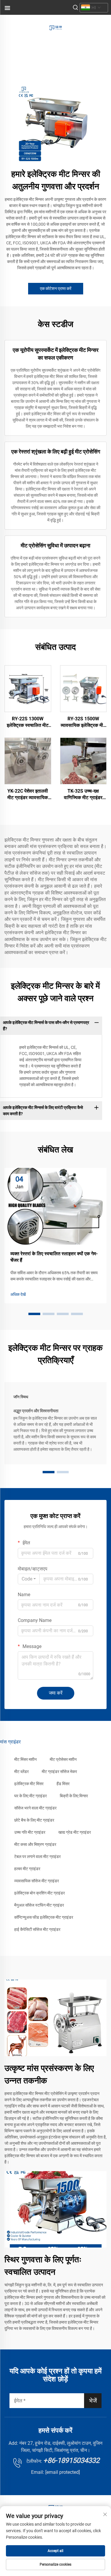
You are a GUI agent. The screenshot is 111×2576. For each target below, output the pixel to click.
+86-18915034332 (71, 2460)
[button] (34, 1314)
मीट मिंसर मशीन (25, 1759)
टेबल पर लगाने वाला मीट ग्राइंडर (37, 1857)
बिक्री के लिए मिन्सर (74, 1796)
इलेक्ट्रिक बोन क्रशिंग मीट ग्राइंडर (40, 1893)
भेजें (93, 2401)
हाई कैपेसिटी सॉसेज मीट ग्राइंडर (37, 1929)
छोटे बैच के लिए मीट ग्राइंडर (34, 1820)
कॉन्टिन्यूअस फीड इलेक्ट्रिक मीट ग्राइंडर (44, 1917)
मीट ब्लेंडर (21, 1772)
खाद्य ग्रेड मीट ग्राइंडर (75, 1832)
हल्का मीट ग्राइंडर (27, 1869)
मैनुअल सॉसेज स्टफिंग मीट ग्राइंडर (39, 1905)
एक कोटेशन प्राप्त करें (56, 288)
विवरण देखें (28, 688)
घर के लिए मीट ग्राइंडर (30, 1796)
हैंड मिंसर (63, 1784)
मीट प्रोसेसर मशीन (63, 1759)
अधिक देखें (18, 1294)
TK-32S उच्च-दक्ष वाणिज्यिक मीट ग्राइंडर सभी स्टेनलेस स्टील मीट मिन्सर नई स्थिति (83, 795)
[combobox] (29, 1579)
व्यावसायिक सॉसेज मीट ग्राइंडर (37, 1881)
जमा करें (56, 1693)
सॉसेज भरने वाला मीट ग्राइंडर (35, 1808)
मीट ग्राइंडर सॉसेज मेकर (59, 1772)
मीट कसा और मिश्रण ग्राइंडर (35, 1844)
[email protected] (63, 2472)
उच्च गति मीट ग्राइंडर (30, 1832)
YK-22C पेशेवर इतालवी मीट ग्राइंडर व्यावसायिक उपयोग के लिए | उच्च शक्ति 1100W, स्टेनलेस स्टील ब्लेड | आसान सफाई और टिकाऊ (28, 795)
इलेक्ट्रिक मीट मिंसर (29, 1784)
